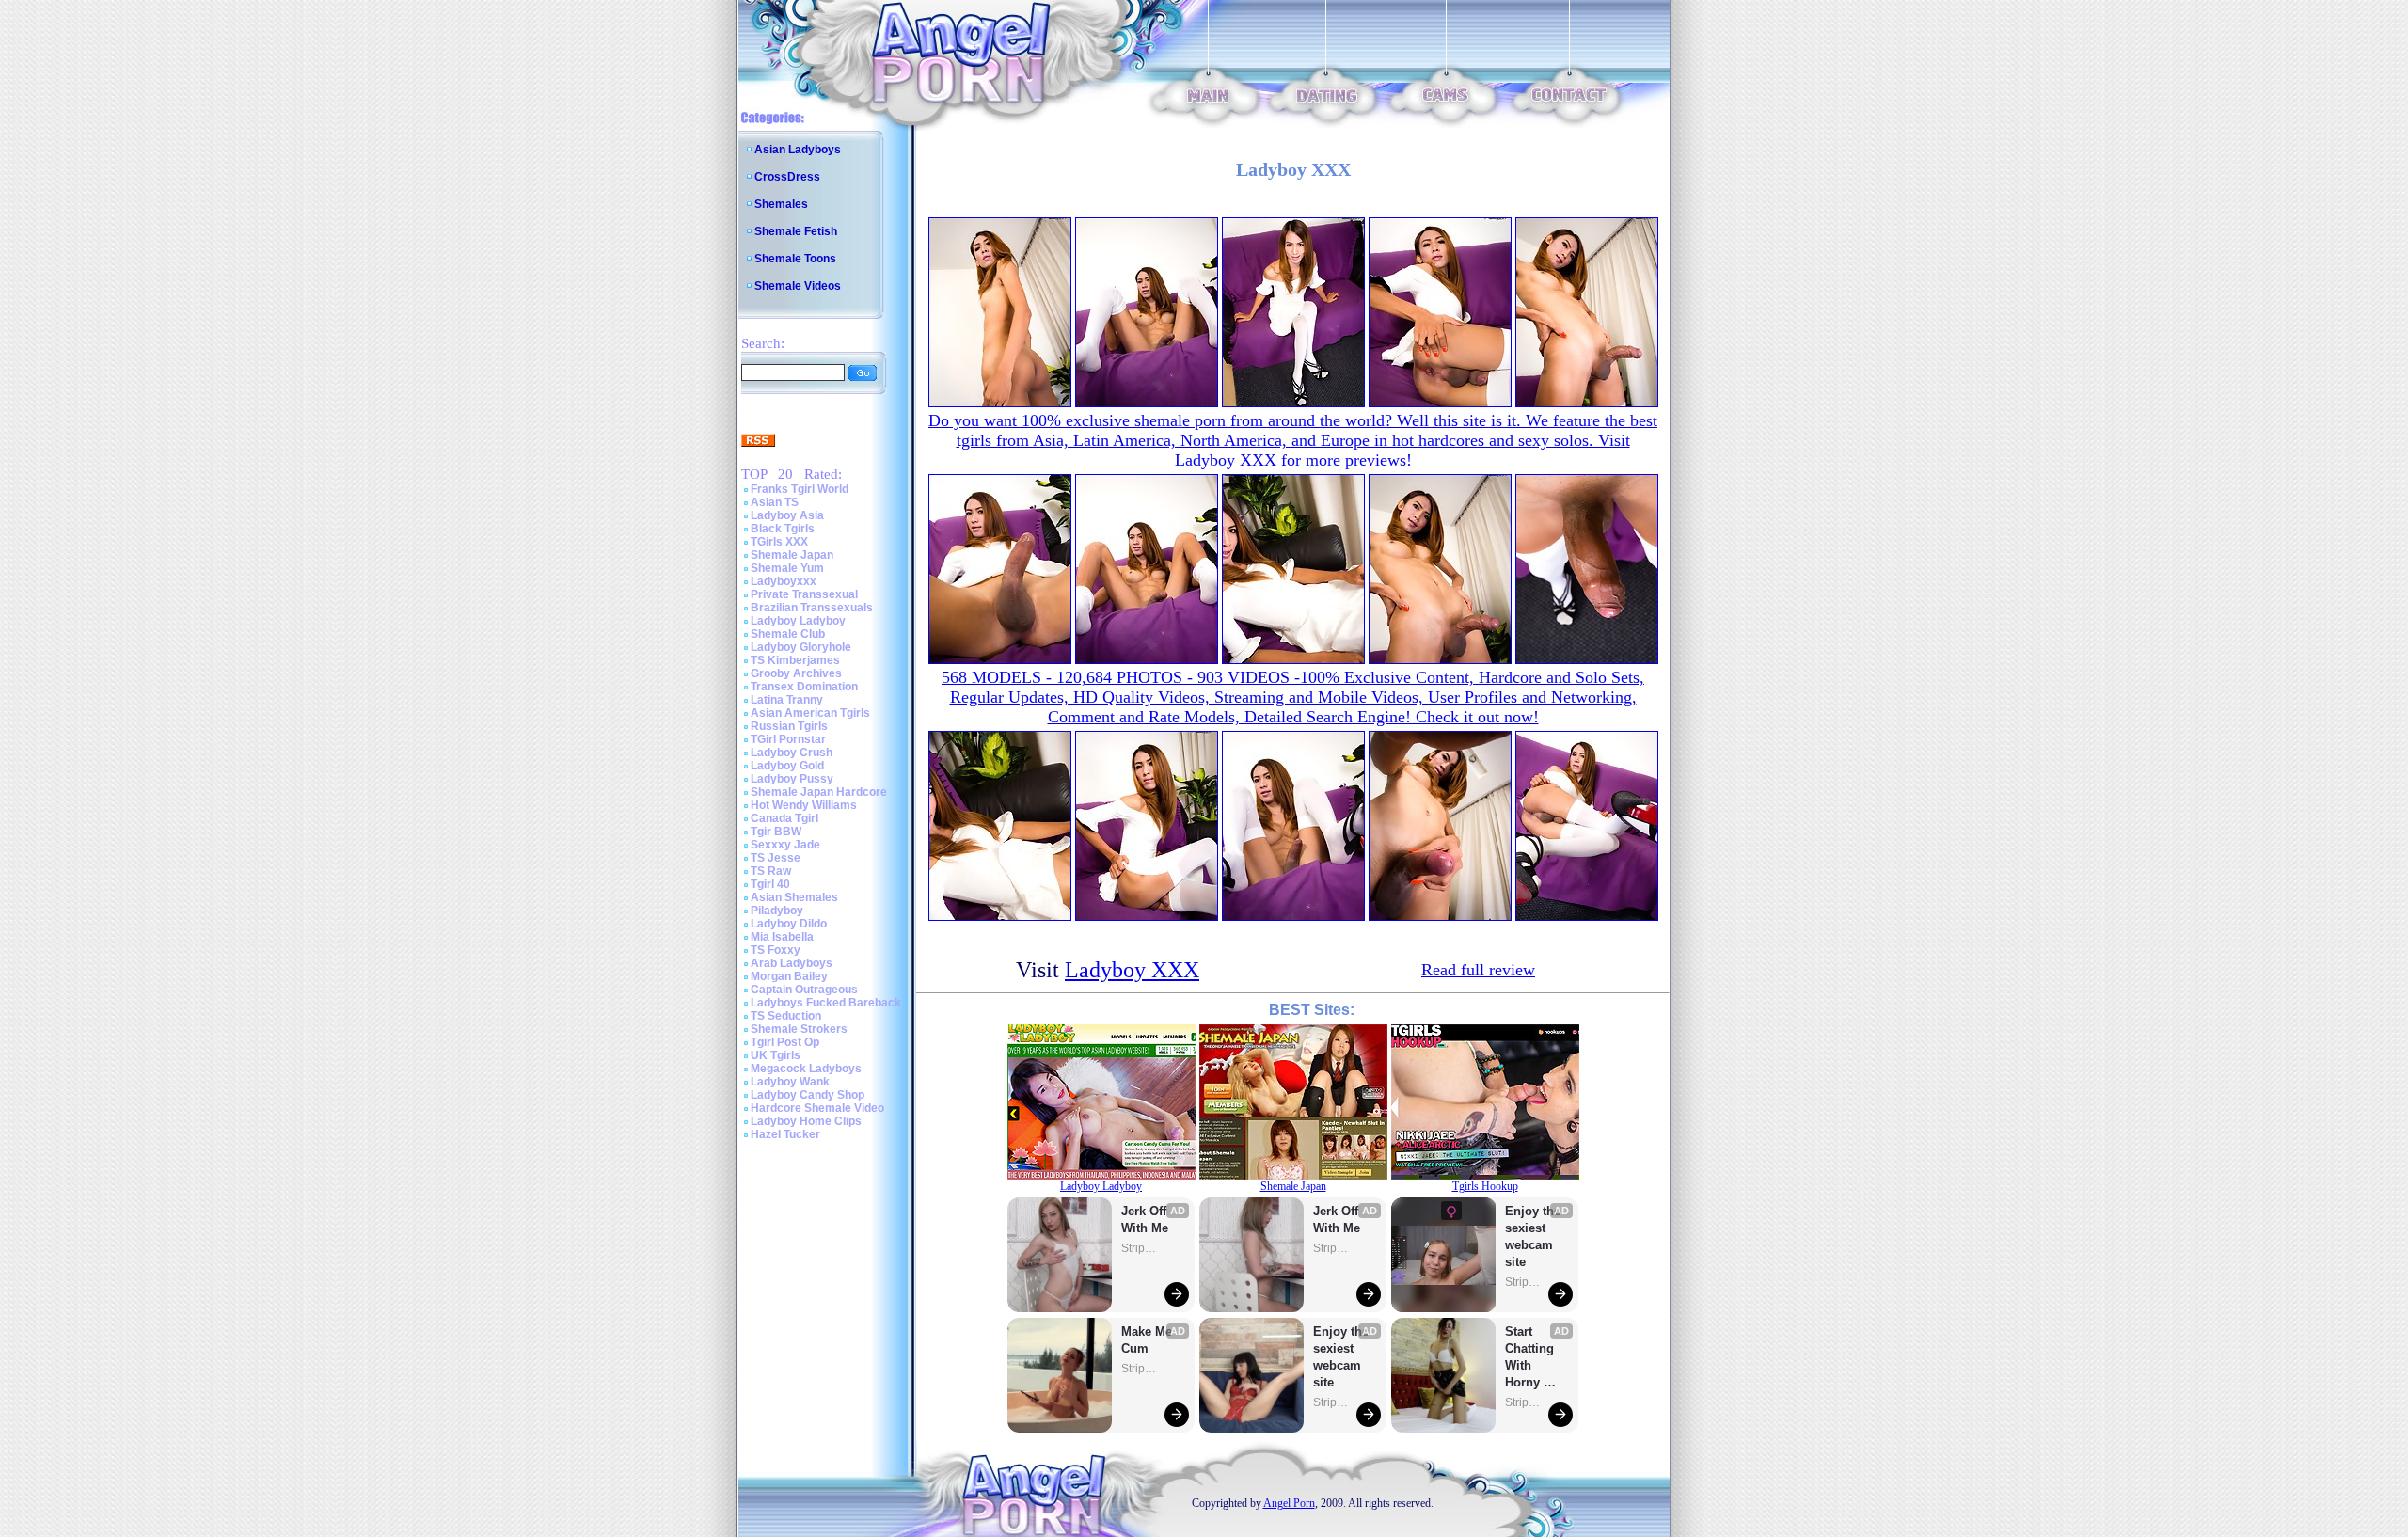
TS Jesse (776, 858)
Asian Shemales (794, 897)
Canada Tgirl (784, 818)
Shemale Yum (787, 568)
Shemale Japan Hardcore (819, 792)
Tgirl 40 (770, 884)
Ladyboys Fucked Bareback (826, 1003)
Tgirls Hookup (1485, 1186)
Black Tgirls (783, 529)
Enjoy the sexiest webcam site (1341, 1357)
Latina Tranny (787, 700)
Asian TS (775, 502)
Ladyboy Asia (787, 515)
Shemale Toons (795, 259)
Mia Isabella (782, 937)
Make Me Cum (1149, 1340)
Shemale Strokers (799, 1029)
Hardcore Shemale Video (817, 1108)
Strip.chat (1140, 1248)
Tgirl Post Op (785, 1042)
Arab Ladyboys (792, 963)
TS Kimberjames (795, 660)
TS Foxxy (776, 950)
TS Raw (771, 871)
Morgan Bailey (789, 976)
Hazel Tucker (785, 1134)
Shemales (781, 204)
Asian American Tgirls (810, 713)
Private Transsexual (804, 594)
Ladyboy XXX (1132, 970)
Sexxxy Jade (785, 845)
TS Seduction (786, 1016)
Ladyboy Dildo (789, 924)
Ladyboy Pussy (792, 779)
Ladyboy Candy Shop (808, 1095)
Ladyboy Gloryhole (801, 647)
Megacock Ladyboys (806, 1069)
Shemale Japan (792, 555)
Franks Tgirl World (800, 489)
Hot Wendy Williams (804, 805)
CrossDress (787, 177)
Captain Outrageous (804, 990)
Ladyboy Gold (787, 766)
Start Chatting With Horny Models (1531, 1358)
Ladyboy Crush (792, 753)
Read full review (1478, 970)
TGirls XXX (779, 542)
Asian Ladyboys (798, 150)
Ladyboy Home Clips (806, 1121)
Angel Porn (1289, 1503)
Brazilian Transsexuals (812, 608)
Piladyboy (777, 911)
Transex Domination (804, 687)
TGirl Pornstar (788, 739)
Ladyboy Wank (790, 1082)
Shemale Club (788, 634)
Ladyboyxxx (784, 581)
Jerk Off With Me (1146, 1220)
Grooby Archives (796, 673)
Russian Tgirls (789, 726)
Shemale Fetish (796, 231)
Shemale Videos (798, 286)
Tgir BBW (776, 832)
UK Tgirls (776, 1055)
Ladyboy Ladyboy (798, 621)
